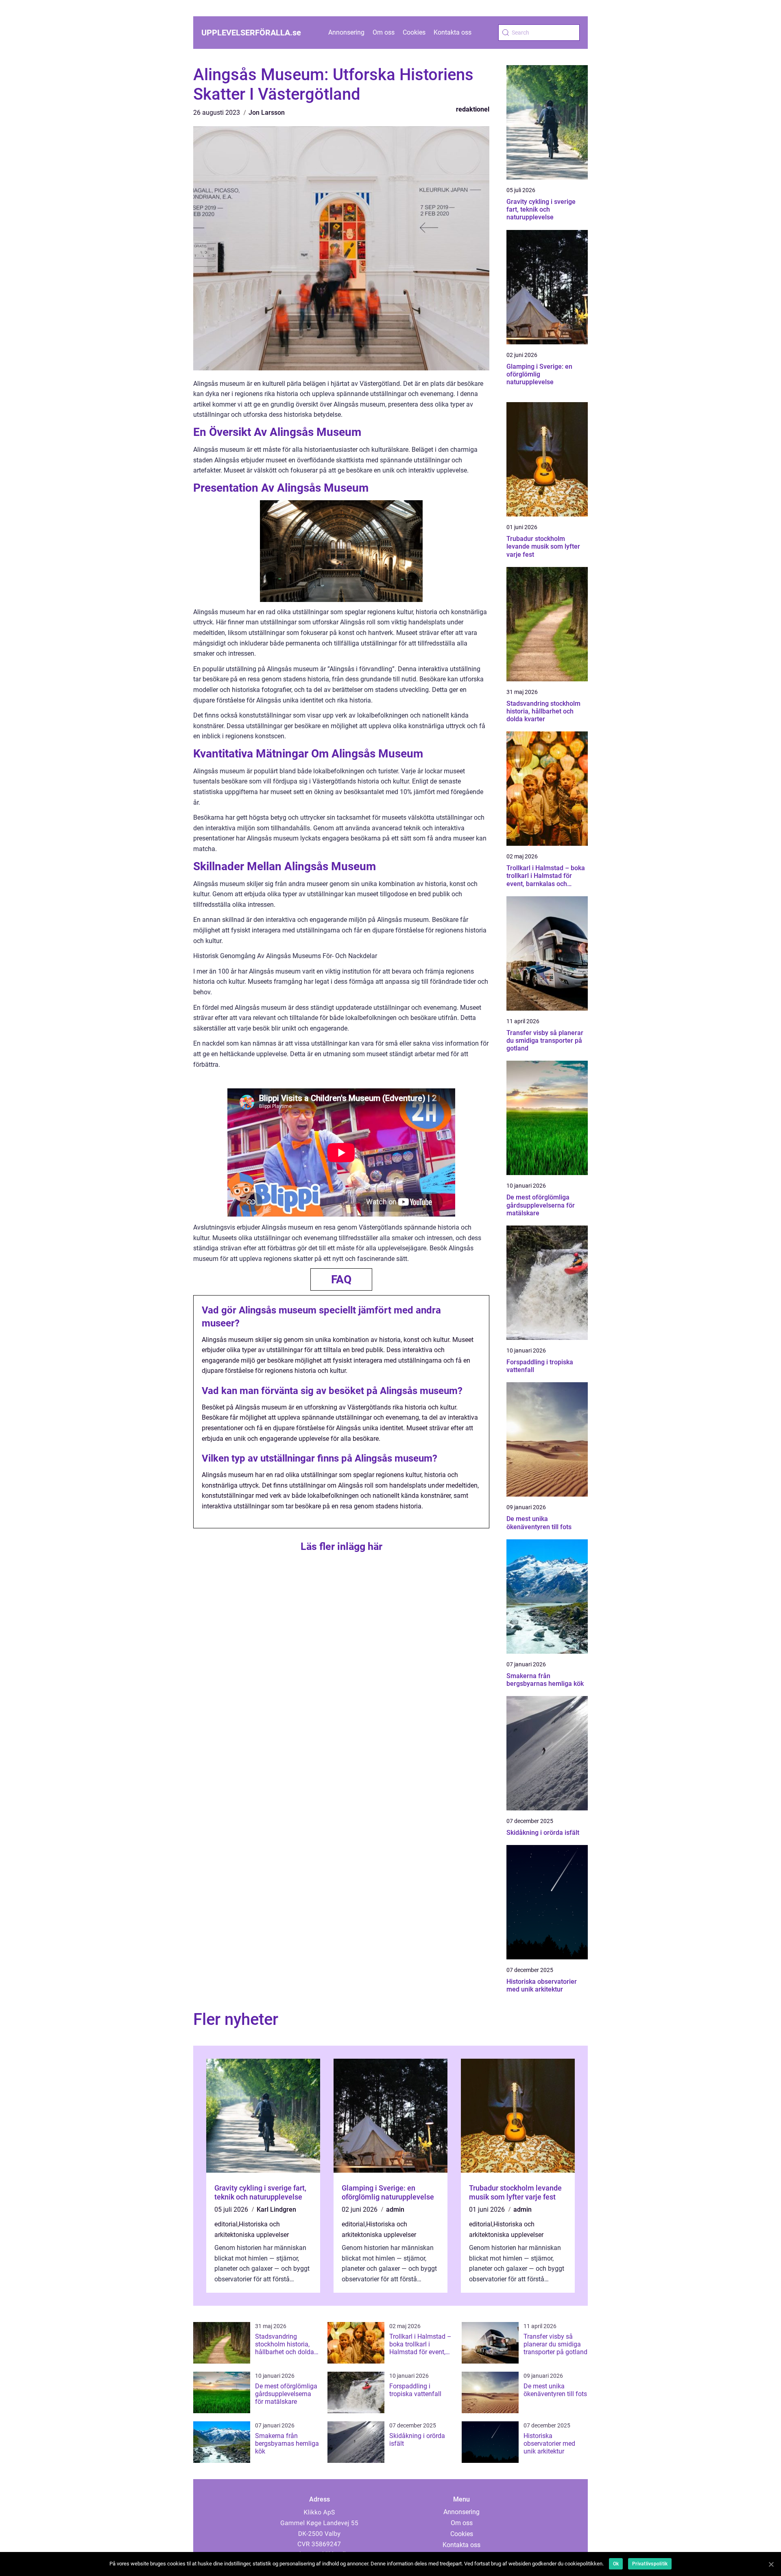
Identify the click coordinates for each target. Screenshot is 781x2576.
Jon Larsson (267, 113)
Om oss (384, 32)
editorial (226, 2224)
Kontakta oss (453, 32)
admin (395, 2209)
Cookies (414, 32)
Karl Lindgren (276, 2209)
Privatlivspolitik (650, 2564)
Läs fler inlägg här (341, 1546)
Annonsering (346, 32)
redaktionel (473, 109)
